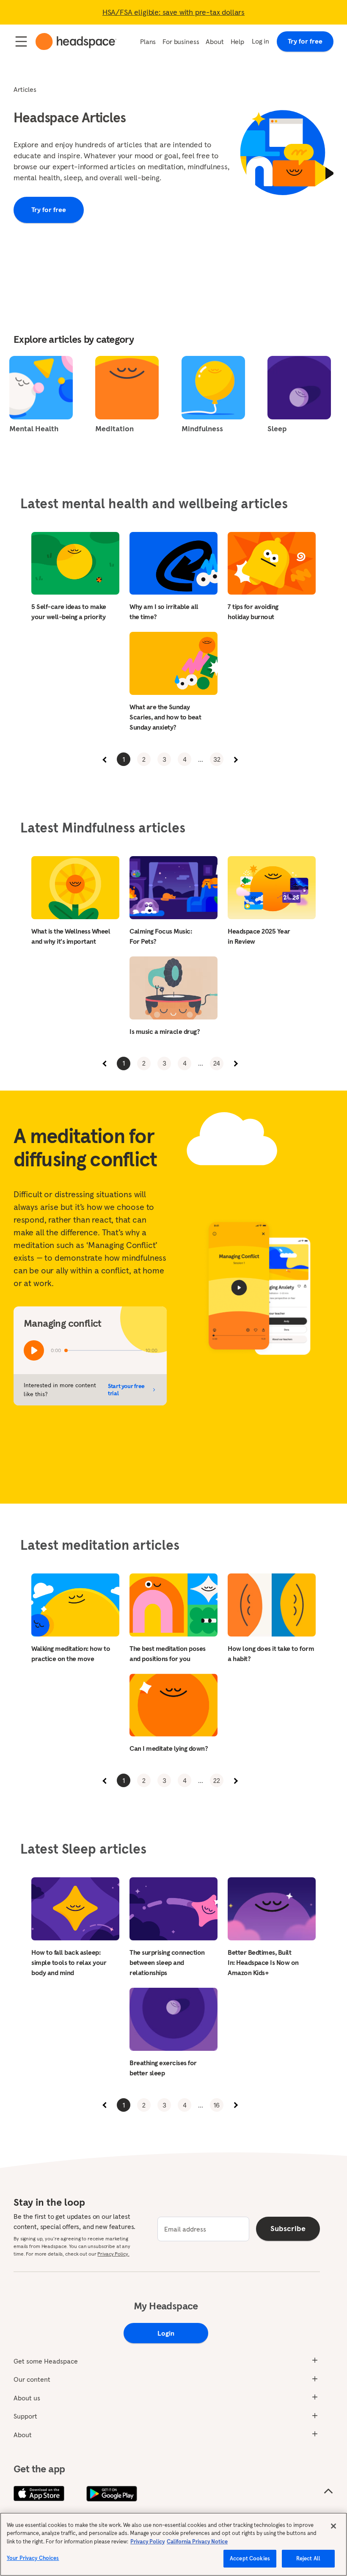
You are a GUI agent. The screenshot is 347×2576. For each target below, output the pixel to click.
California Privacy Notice (197, 2542)
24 (217, 1063)
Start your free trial (126, 1390)
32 (217, 759)
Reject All (308, 2558)
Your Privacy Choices (33, 2558)
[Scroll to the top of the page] (328, 2491)
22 (217, 1780)
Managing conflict (63, 1323)
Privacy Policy (147, 2542)
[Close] (333, 2526)
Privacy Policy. (113, 2254)
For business (181, 41)
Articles (25, 89)
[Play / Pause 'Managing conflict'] (34, 1350)
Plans (148, 41)
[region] (173, 2544)
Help (237, 41)
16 (217, 2105)
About (215, 41)
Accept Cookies (250, 2558)
